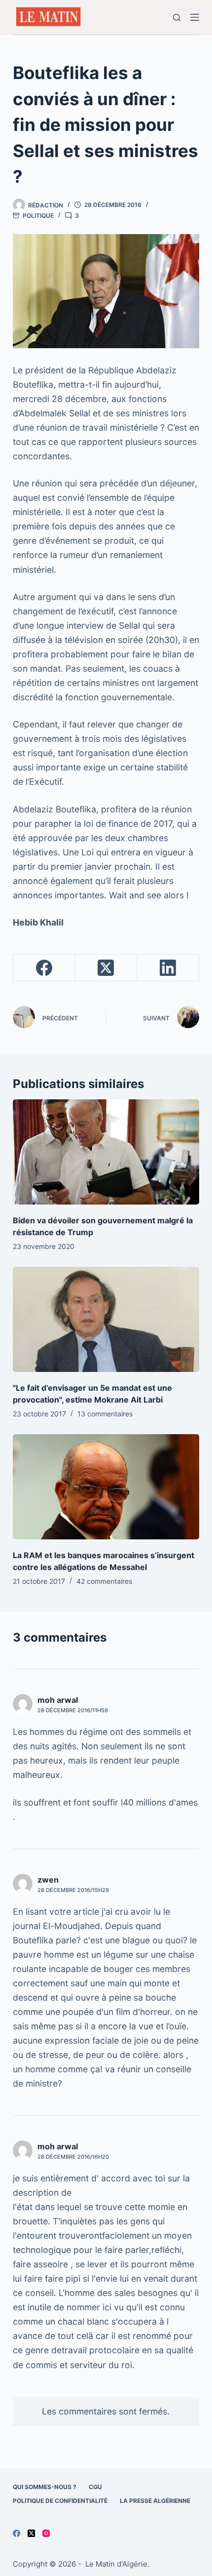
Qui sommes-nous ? (45, 2487)
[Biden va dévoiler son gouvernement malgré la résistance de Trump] (106, 1152)
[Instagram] (46, 2533)
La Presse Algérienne (155, 2501)
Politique (38, 216)
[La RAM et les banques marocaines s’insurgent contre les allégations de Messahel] (106, 1487)
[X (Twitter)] (106, 968)
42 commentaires (104, 1581)
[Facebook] (44, 968)
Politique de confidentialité (60, 2501)
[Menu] (195, 17)
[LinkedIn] (168, 968)
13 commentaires (105, 1414)
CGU (95, 2487)
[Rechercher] (177, 18)
